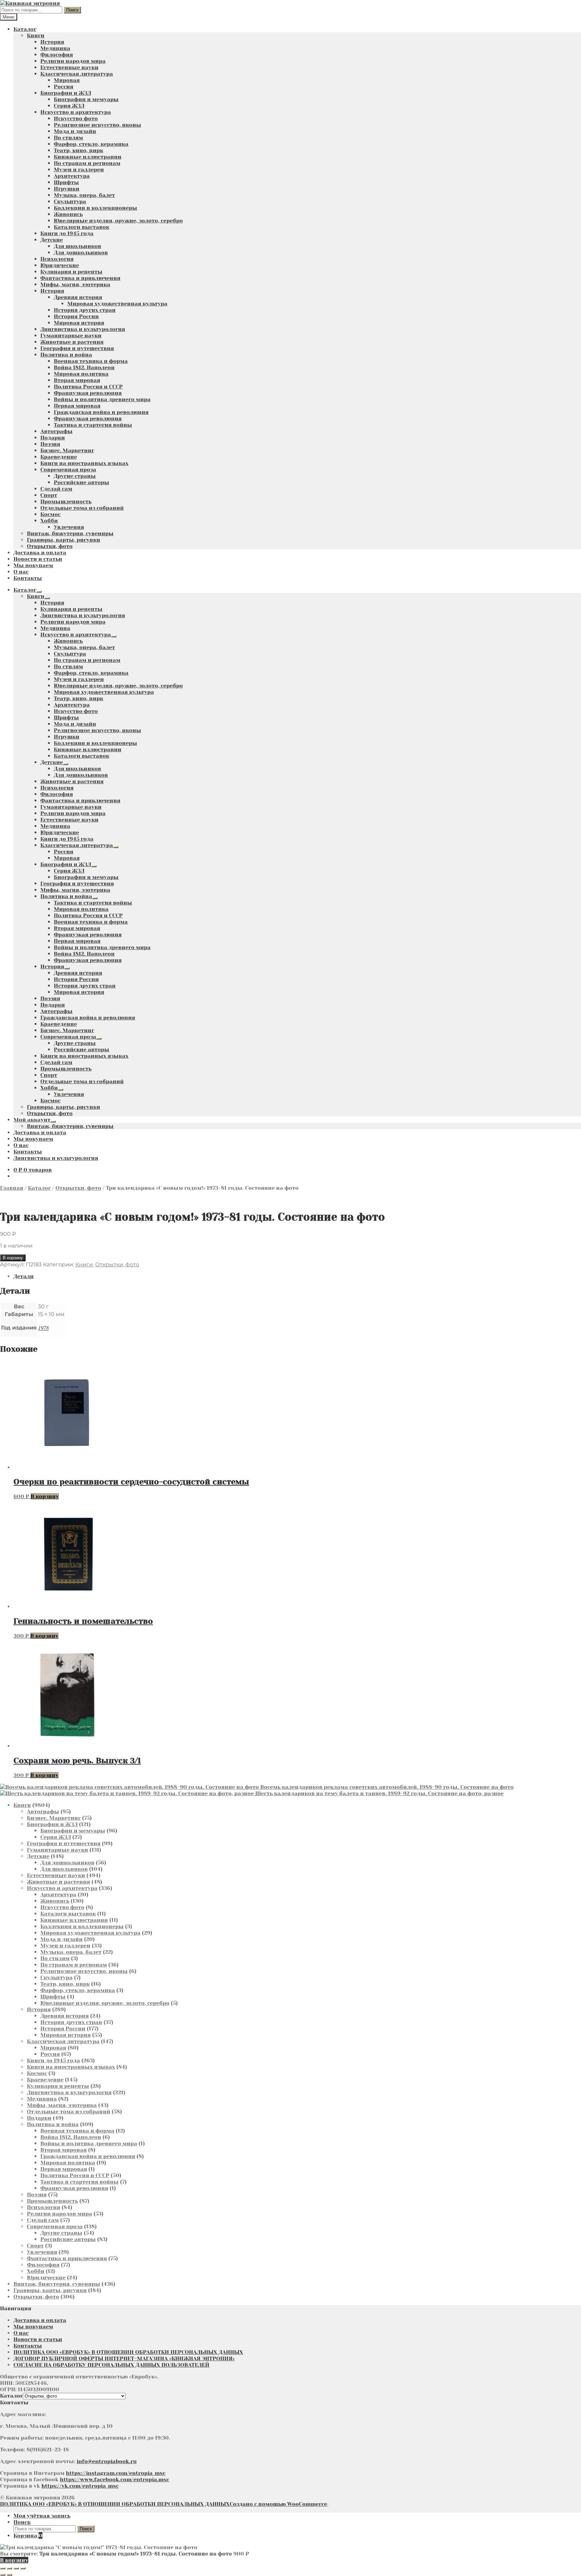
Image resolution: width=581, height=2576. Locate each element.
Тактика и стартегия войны (93, 425)
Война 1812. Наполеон (84, 367)
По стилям (68, 138)
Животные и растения (72, 342)
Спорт (49, 495)
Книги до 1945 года (67, 233)
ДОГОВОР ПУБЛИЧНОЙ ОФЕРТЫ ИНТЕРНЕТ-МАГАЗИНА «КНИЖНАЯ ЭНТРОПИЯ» (124, 2358)
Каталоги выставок (82, 227)
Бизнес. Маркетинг (67, 450)
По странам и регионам (87, 163)
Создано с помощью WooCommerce (278, 2504)
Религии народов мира (73, 61)
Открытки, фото (50, 546)
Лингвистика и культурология (83, 329)
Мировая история (79, 323)
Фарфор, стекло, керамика (91, 144)
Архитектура (72, 176)
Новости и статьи (38, 559)
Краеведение (59, 457)
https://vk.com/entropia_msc (80, 2486)
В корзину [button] (45, 1496)
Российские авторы (82, 482)
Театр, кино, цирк (79, 150)
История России (76, 316)
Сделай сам (56, 489)
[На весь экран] (9, 2568)
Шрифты (66, 182)
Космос (50, 514)
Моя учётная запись (42, 2516)
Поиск (72, 10)
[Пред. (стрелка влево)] (3, 2575)
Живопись (68, 214)
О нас (21, 572)
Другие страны (75, 476)
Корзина (28, 2536)
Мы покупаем (33, 565)
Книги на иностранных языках (84, 463)
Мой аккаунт (32, 1120)
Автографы (56, 431)
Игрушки (67, 189)
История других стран (85, 310)
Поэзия (50, 444)
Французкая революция (88, 393)
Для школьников (78, 246)
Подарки (53, 438)
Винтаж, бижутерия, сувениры (70, 533)
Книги (36, 35)
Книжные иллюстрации (88, 157)
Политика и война (66, 355)
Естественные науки (69, 67)
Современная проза (68, 470)
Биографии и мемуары (86, 99)
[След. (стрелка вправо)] (9, 2575)
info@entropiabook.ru (107, 2461)
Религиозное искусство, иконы (98, 125)
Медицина (55, 48)
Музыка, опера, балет (84, 195)
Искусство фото (76, 118)
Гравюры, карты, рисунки (64, 540)
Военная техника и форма (91, 361)
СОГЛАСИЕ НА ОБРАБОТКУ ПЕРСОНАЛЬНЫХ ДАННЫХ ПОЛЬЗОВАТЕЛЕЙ (111, 2365)
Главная (12, 1188)
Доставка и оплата (40, 553)
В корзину (13, 1258)
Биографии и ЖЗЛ (66, 93)
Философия (57, 55)
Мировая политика (81, 374)
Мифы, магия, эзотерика (75, 284)
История (52, 42)
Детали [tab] (24, 1276)
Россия (64, 87)
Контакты (28, 578)
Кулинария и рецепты (71, 272)
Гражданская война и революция (101, 412)
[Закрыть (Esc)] (23, 2568)
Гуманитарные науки (71, 335)
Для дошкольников (81, 252)
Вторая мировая (77, 380)
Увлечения (69, 527)
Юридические (60, 265)
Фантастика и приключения (80, 278)
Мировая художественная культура (117, 304)
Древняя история (78, 297)
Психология (57, 259)
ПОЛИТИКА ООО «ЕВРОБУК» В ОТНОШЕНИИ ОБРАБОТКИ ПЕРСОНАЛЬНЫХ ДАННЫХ (128, 2352)
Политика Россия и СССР (88, 387)
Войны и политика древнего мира (102, 399)
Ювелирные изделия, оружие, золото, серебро (118, 221)
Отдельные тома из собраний (82, 508)
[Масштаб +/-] (3, 2568)
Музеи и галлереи (79, 170)
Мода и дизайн (75, 131)
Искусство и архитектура (76, 112)
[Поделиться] (16, 2568)
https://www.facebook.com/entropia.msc (114, 2479)
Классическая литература (77, 74)
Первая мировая (77, 406)
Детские (52, 240)
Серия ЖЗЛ (69, 106)
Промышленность (66, 501)
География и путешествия (77, 348)
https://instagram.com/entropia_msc (116, 2473)
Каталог (25, 29)
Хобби (49, 521)
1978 (43, 1328)
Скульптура (70, 201)
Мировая (67, 80)
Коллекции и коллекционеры (95, 208)
